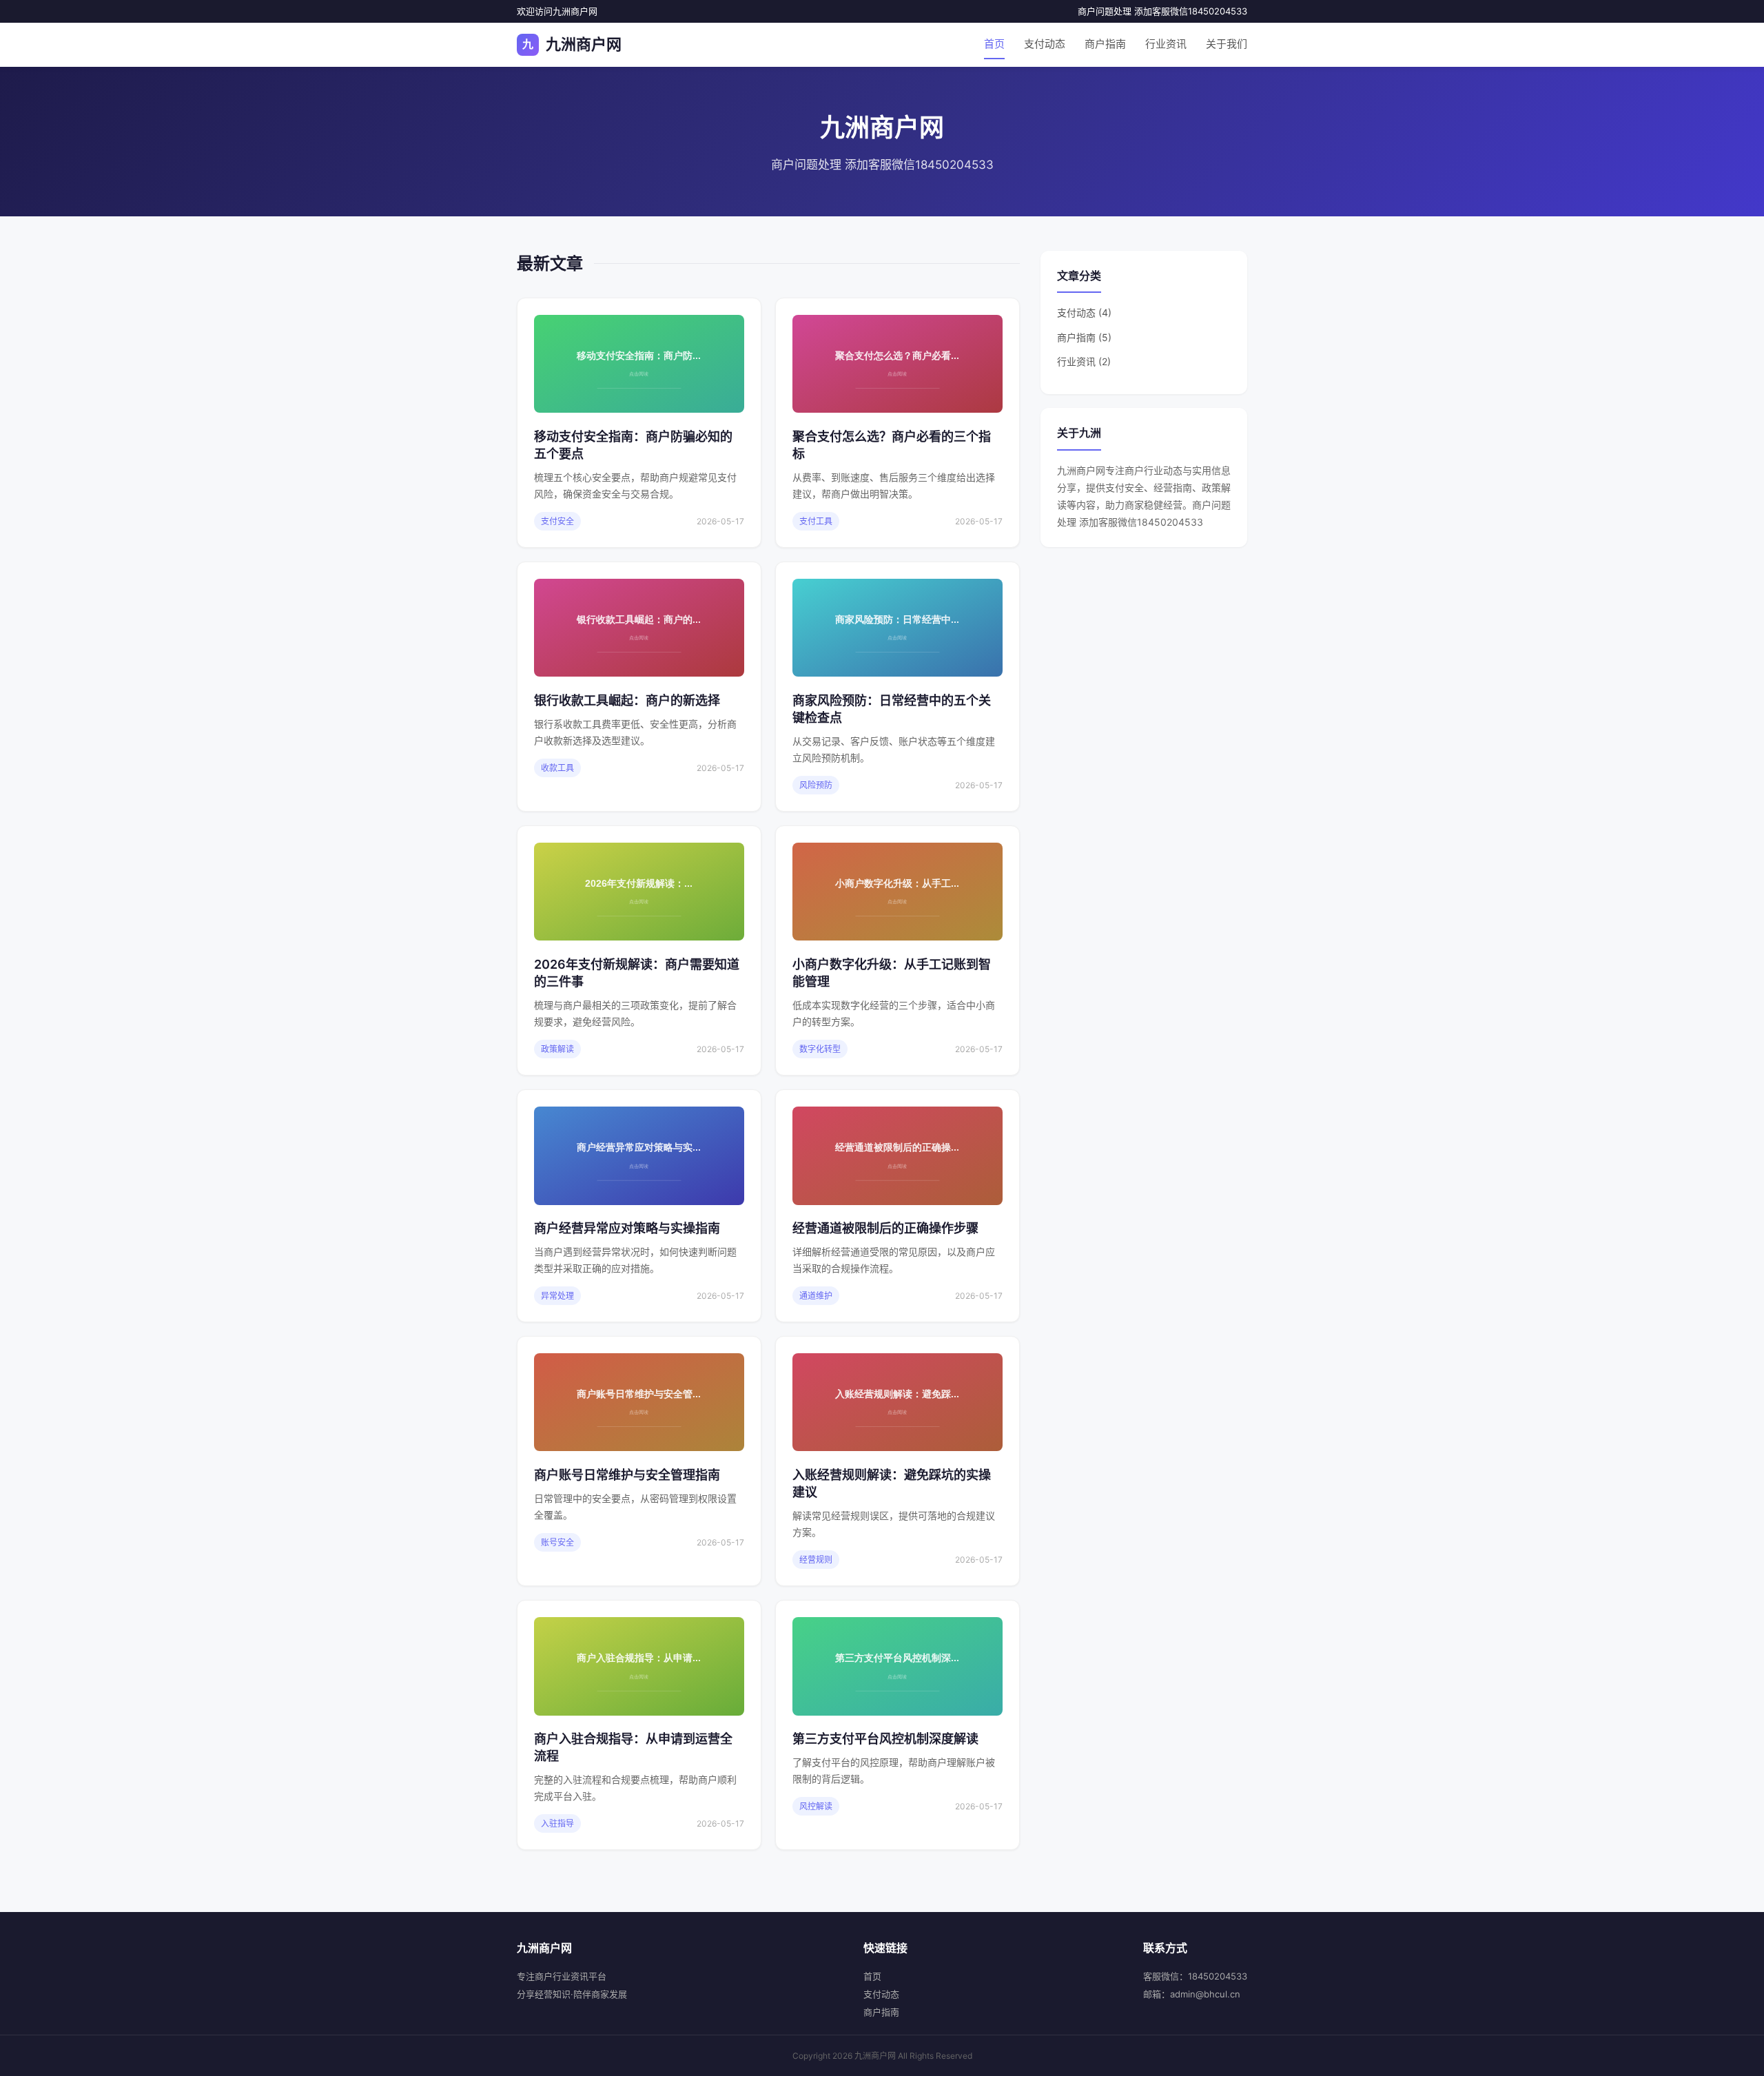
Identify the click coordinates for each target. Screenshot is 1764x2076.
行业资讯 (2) (1084, 361)
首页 (994, 44)
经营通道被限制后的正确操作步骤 (885, 1228)
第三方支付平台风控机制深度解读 (885, 1739)
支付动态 (1045, 44)
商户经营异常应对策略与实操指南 (627, 1228)
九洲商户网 (572, 44)
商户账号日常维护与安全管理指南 (627, 1475)
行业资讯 (1166, 44)
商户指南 (1105, 44)
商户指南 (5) (1084, 337)
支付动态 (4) (1084, 312)
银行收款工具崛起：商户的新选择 (627, 700)
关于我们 (1227, 44)
